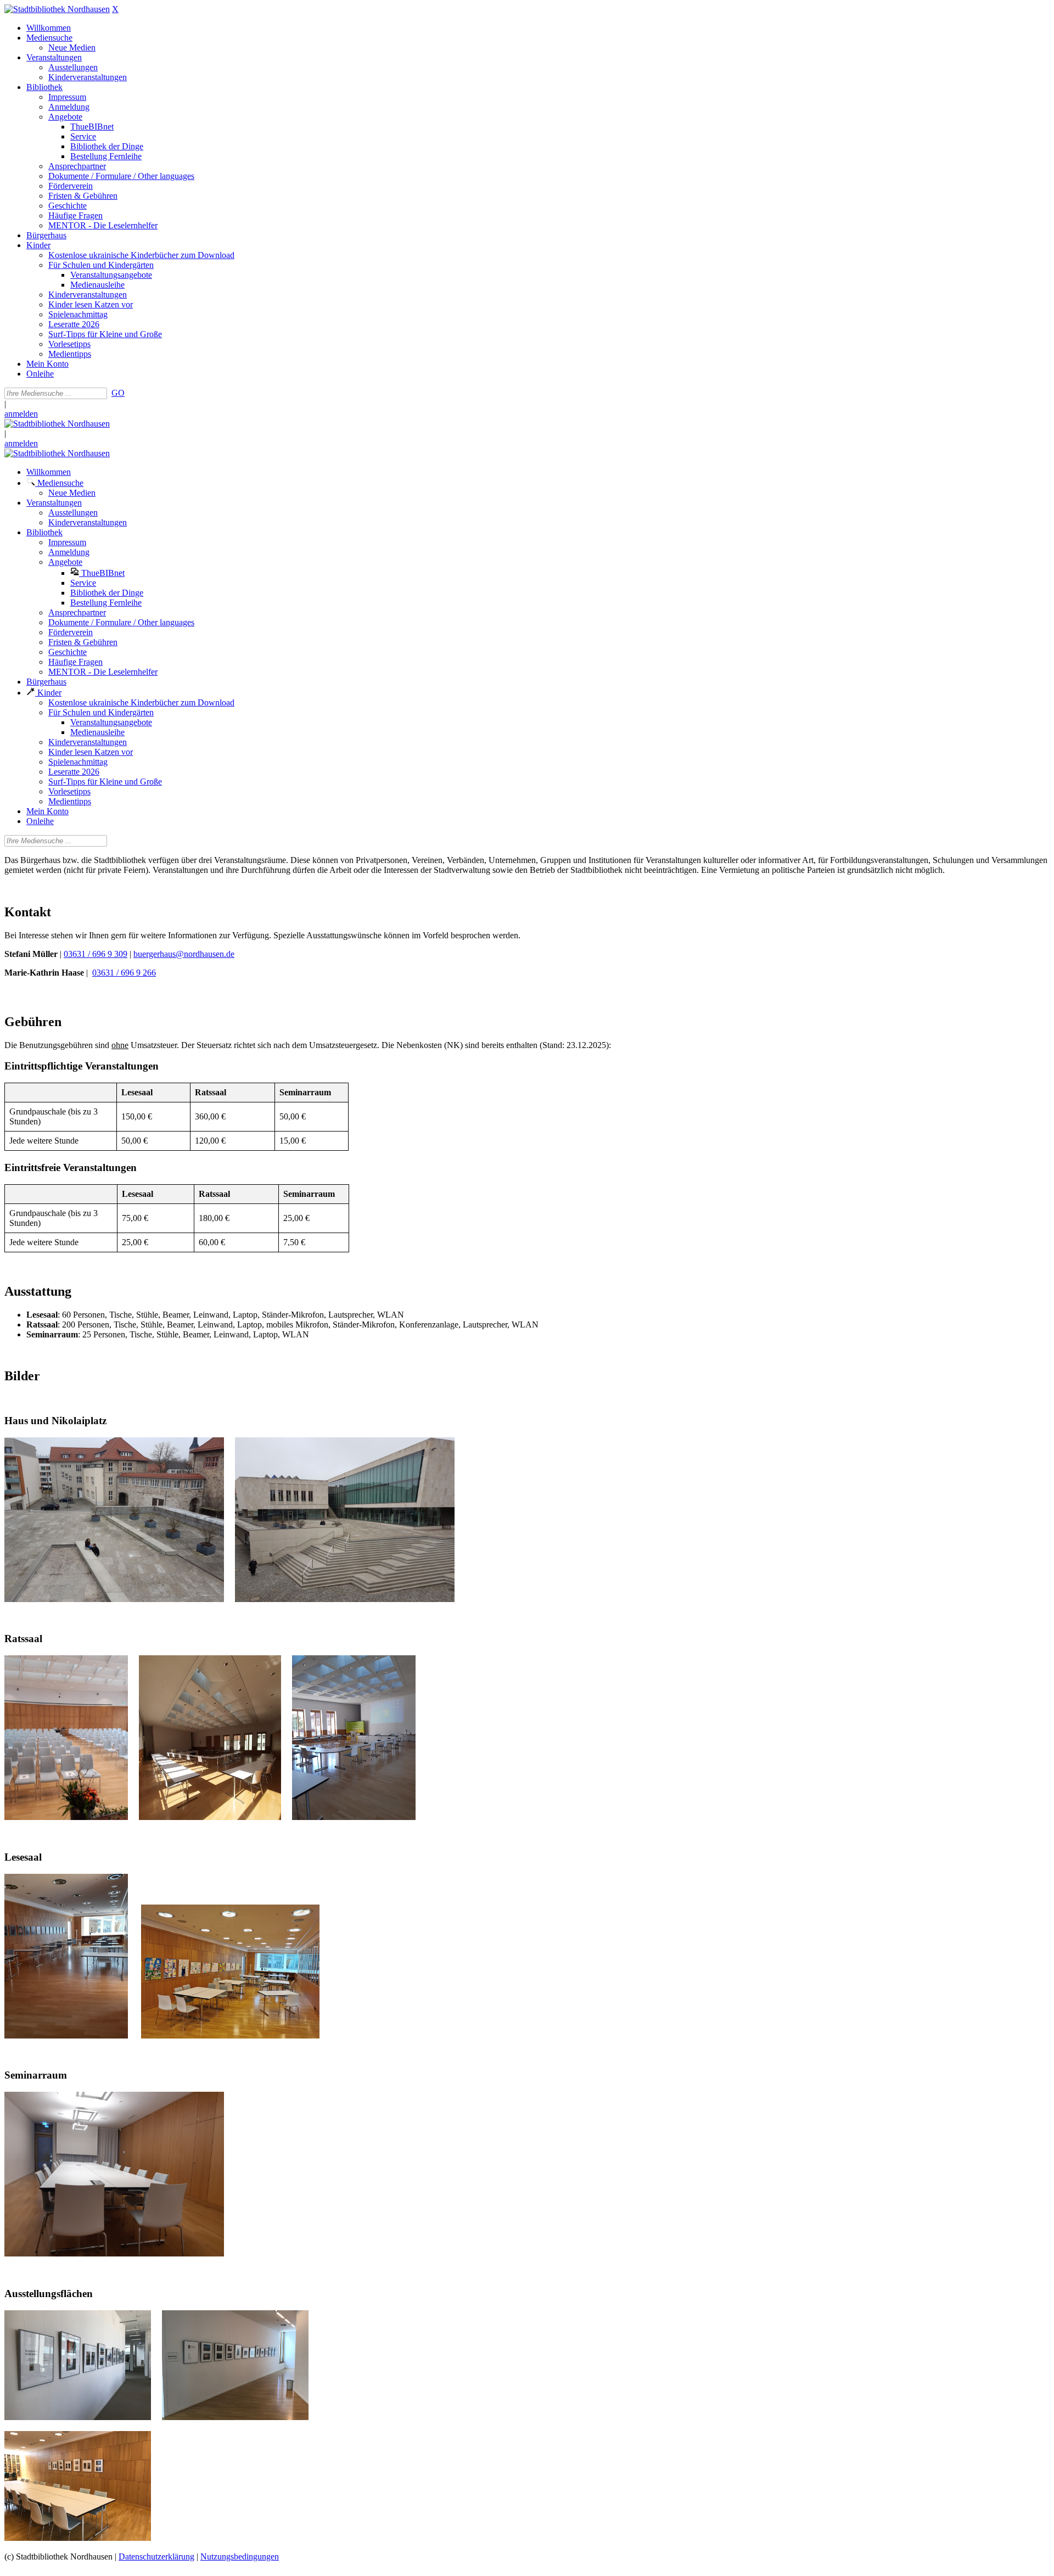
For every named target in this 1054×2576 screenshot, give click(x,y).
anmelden (21, 414)
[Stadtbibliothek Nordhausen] (57, 9)
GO (118, 393)
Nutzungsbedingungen (240, 2557)
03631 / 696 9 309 (96, 954)
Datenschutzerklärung (156, 2557)
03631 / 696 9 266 (124, 973)
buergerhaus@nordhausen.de (184, 954)
